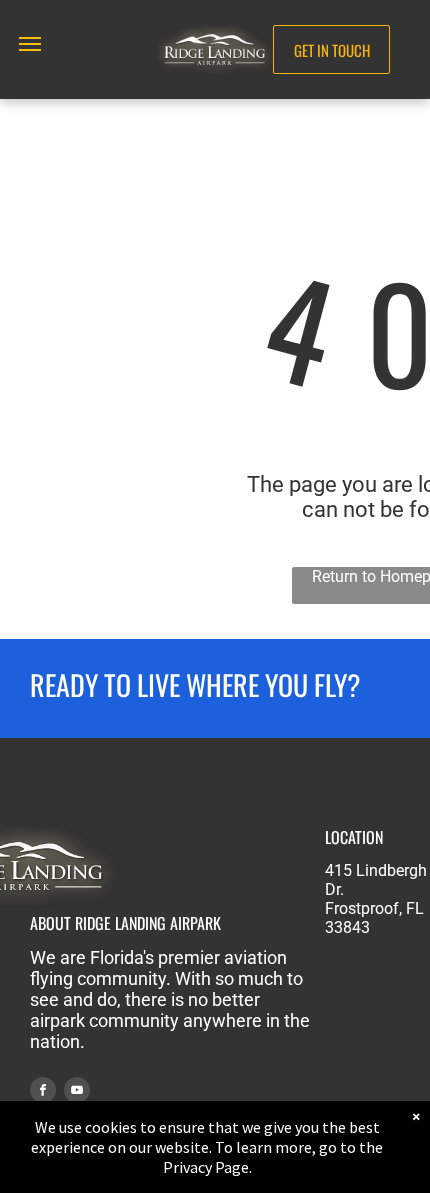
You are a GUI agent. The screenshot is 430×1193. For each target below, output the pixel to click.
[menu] (30, 44)
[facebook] (43, 1092)
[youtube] (77, 1092)
